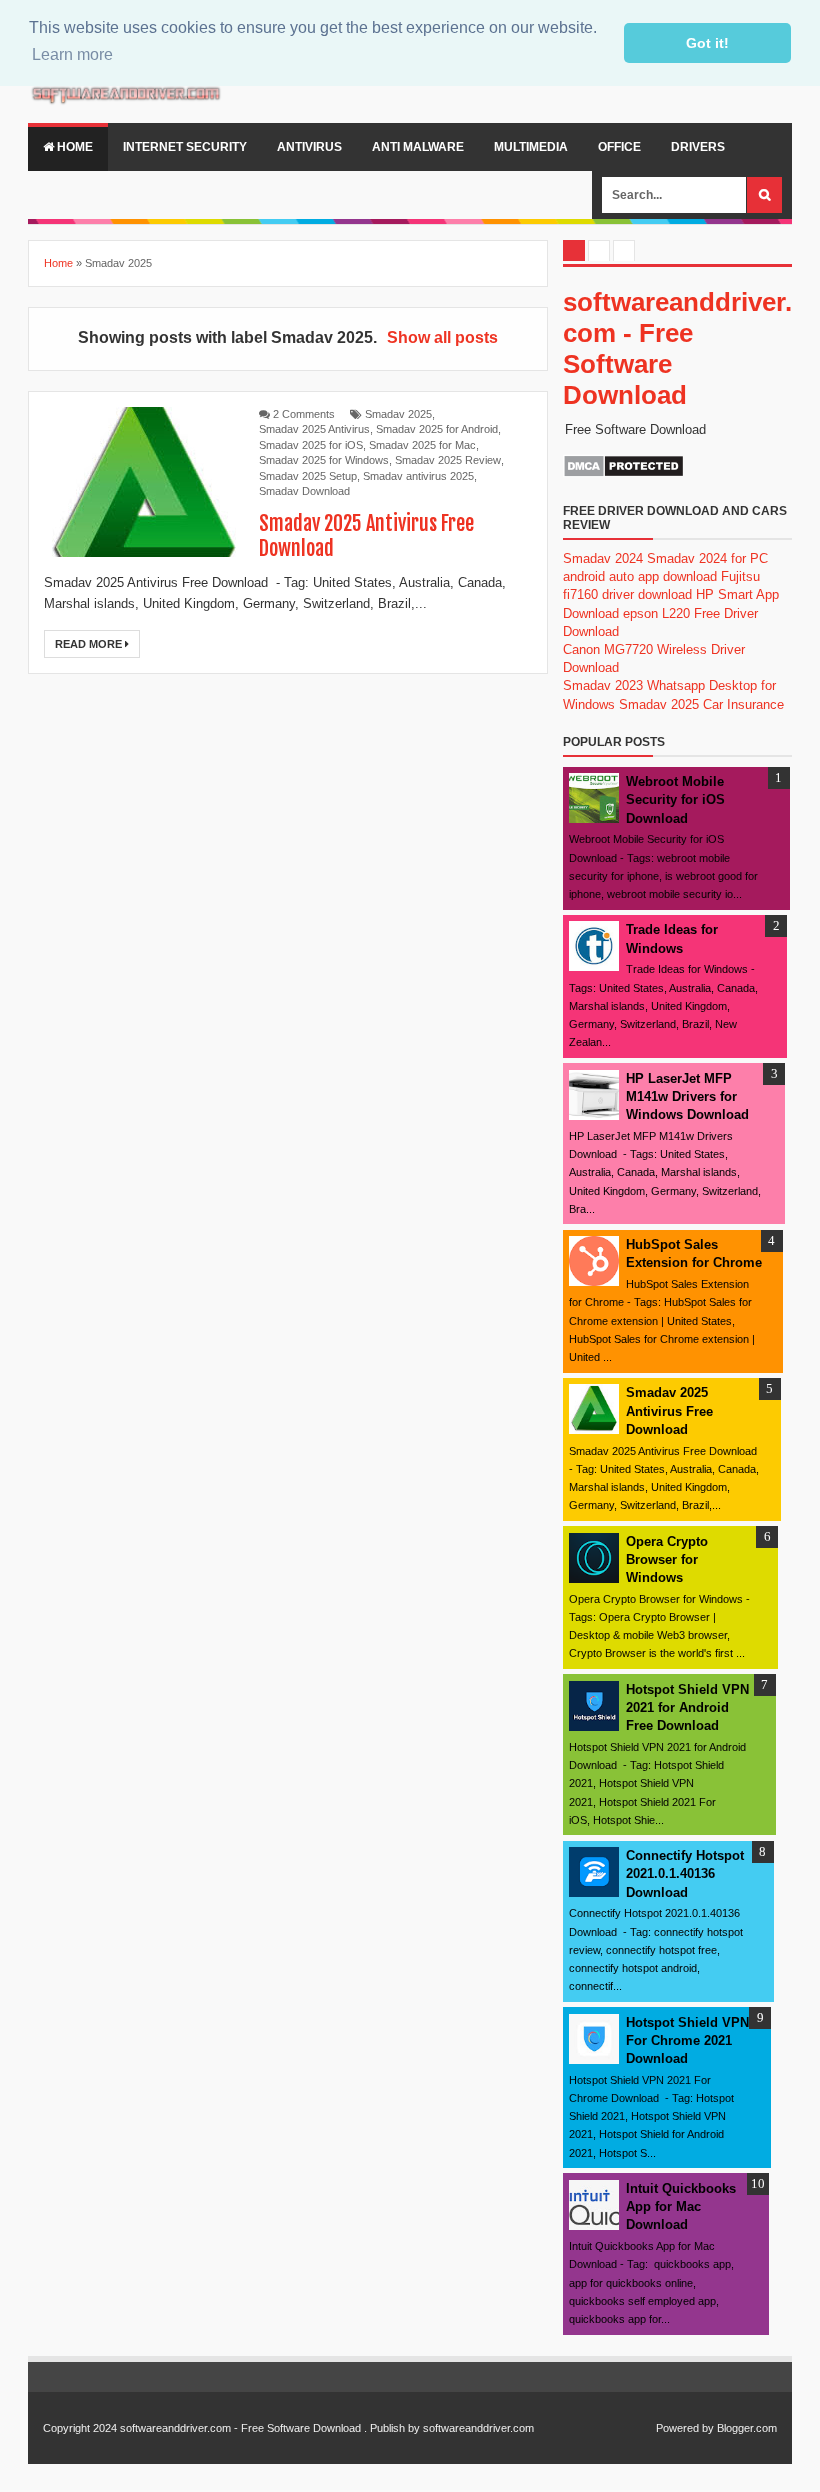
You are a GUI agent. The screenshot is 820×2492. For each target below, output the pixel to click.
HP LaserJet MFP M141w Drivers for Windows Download (687, 1096)
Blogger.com (747, 2428)
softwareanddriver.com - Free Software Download (240, 2428)
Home (73, 147)
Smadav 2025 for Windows (324, 460)
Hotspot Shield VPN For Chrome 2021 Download (687, 2040)
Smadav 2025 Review (448, 460)
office (619, 147)
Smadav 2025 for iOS (311, 445)
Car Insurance (743, 704)
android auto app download (640, 576)
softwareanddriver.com (478, 2428)
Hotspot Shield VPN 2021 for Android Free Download (687, 1707)
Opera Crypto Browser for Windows (667, 1559)
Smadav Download (304, 491)
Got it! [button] (707, 43)
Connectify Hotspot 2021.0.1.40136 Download (685, 1873)
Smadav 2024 (603, 558)
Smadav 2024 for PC (707, 558)
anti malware (418, 147)
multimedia (531, 147)
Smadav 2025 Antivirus (314, 429)
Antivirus (309, 147)
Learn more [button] (72, 54)
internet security (185, 147)
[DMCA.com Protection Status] (623, 473)
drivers (698, 147)
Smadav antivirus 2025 (418, 476)
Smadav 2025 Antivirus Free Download (669, 1410)
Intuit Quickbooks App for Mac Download (681, 2206)
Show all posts (442, 337)
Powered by (685, 2428)
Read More (90, 644)
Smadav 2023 (603, 685)
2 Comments (304, 414)
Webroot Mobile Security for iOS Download (675, 799)
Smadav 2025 (398, 414)
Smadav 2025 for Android (437, 429)
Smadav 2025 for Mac (422, 445)
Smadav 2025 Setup (308, 476)
